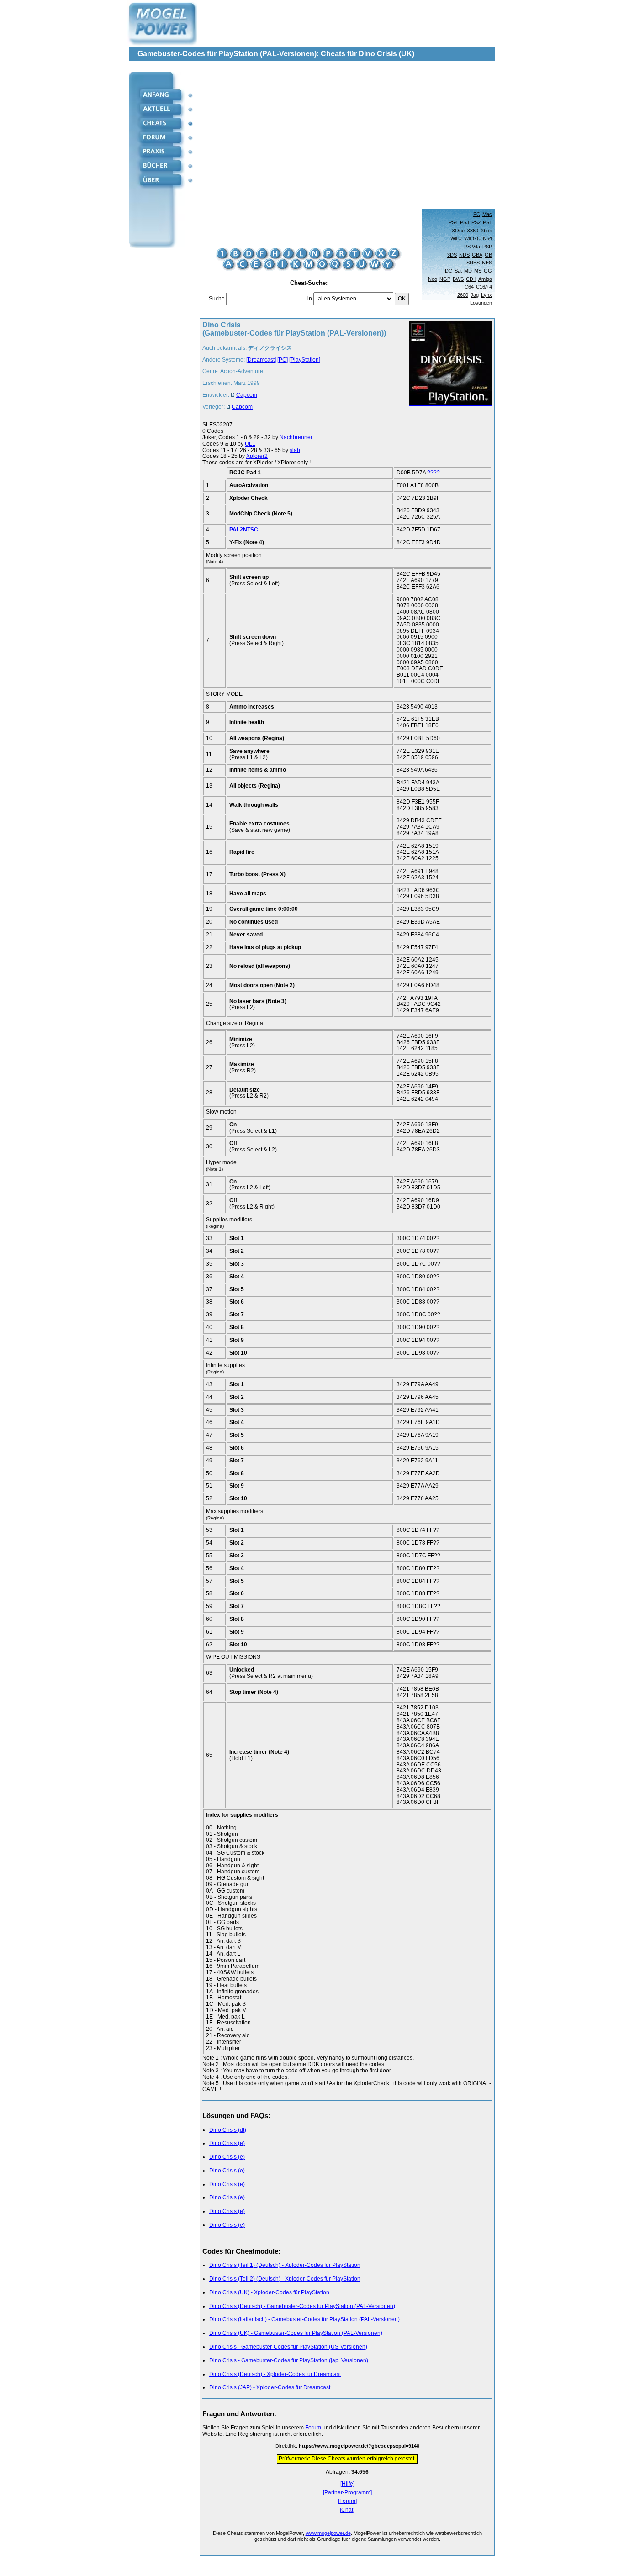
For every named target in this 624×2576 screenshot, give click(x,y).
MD (468, 271)
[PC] (283, 360)
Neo (433, 279)
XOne (458, 231)
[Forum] (347, 2501)
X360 (473, 231)
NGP (445, 279)
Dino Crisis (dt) (228, 2130)
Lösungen (481, 303)
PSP (487, 247)
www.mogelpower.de (328, 2533)
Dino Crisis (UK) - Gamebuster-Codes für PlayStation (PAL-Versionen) (296, 2333)
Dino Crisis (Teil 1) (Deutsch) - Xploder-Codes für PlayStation (285, 2265)
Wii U (456, 238)
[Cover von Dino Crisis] (448, 368)
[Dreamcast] (261, 360)
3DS (452, 255)
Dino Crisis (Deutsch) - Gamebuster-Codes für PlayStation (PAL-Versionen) (302, 2306)
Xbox (486, 231)
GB (488, 255)
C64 (469, 287)
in (310, 299)
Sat (458, 271)
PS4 (453, 222)
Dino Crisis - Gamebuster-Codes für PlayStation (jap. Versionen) (289, 2360)
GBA (477, 255)
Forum (313, 2428)
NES (487, 263)
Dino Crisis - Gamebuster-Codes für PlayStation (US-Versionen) (288, 2347)
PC (477, 214)
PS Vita (472, 247)
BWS (458, 279)
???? (434, 473)
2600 (463, 295)
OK (402, 299)
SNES (473, 263)
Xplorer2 (257, 456)
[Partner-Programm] (347, 2493)
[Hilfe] (347, 2484)
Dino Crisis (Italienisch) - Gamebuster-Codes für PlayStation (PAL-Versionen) (304, 2319)
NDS (464, 255)
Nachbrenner (296, 437)
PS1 (487, 222)
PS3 (465, 222)
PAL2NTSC (244, 530)
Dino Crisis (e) (227, 2143)
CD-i (471, 279)
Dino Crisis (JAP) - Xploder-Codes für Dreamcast (270, 2387)
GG (488, 271)
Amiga (485, 279)
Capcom (247, 395)
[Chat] (347, 2510)
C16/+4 (484, 287)
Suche (217, 299)
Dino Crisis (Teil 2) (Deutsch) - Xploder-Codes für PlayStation (285, 2279)
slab (295, 450)
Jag (475, 295)
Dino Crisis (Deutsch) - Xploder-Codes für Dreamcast (275, 2374)
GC (477, 238)
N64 (487, 238)
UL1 (250, 444)
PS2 (476, 222)
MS (478, 271)
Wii (467, 238)
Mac (487, 214)
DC (449, 271)
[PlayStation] (305, 360)
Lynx (487, 295)
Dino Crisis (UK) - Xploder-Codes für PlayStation (269, 2292)
